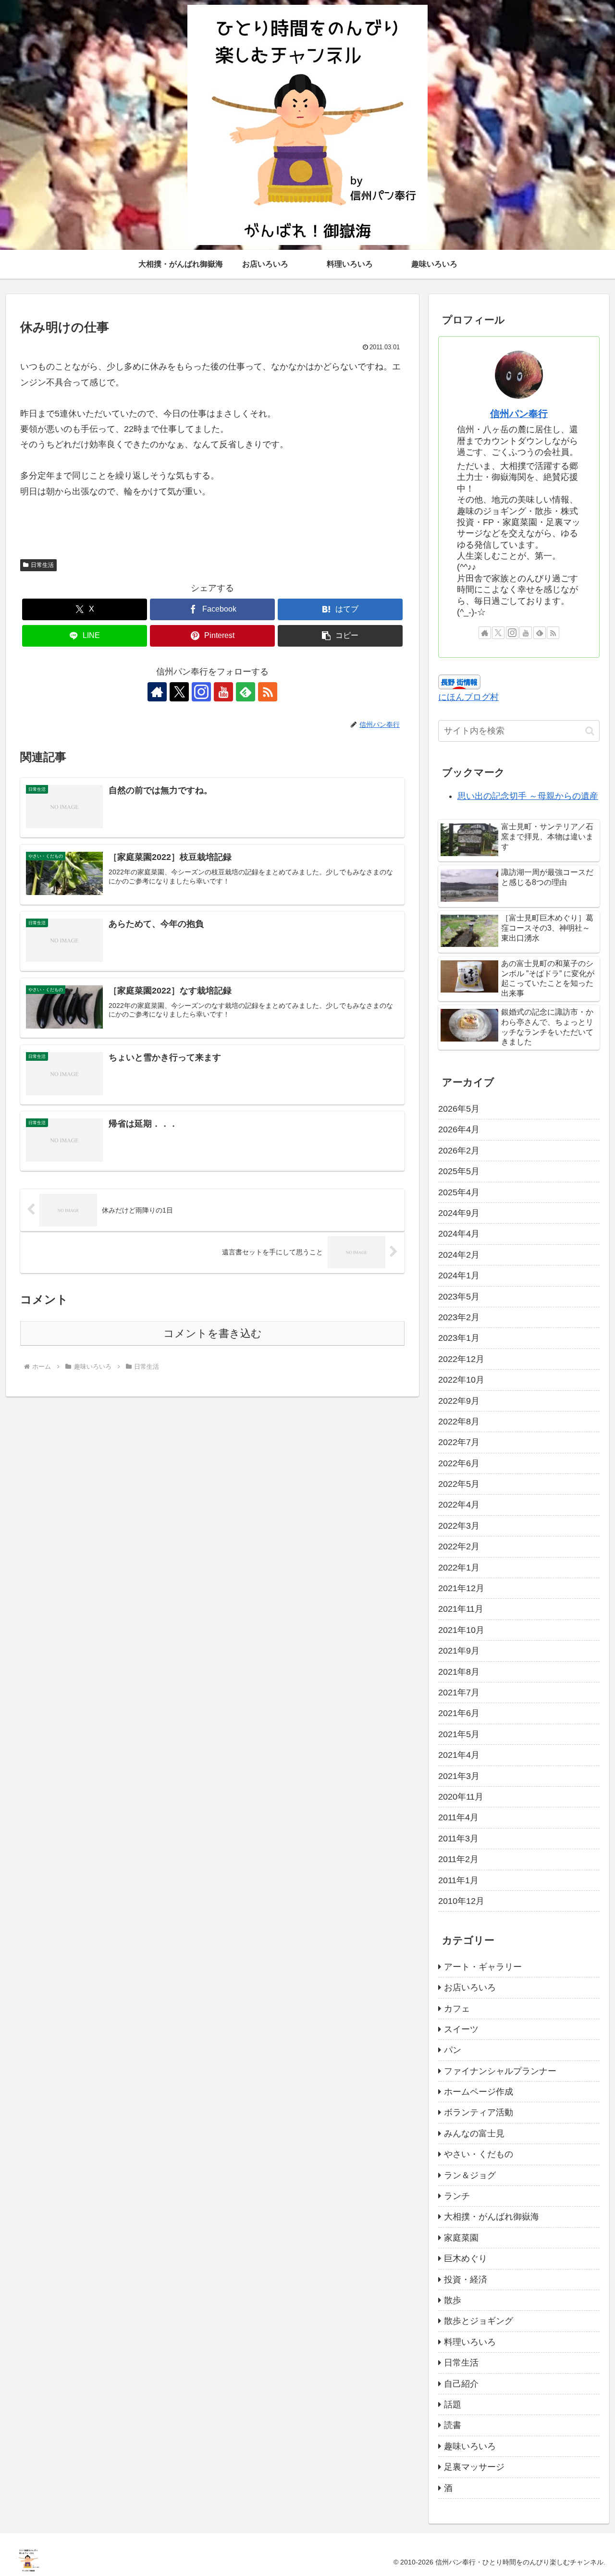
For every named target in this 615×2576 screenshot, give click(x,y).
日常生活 (42, 565)
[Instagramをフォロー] (201, 692)
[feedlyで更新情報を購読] (246, 692)
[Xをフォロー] (179, 692)
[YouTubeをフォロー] (223, 692)
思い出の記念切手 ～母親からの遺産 (528, 796)
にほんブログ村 (468, 697)
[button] (340, 636)
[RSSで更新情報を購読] (268, 692)
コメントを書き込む (213, 1333)
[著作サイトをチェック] (157, 692)
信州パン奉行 (519, 414)
